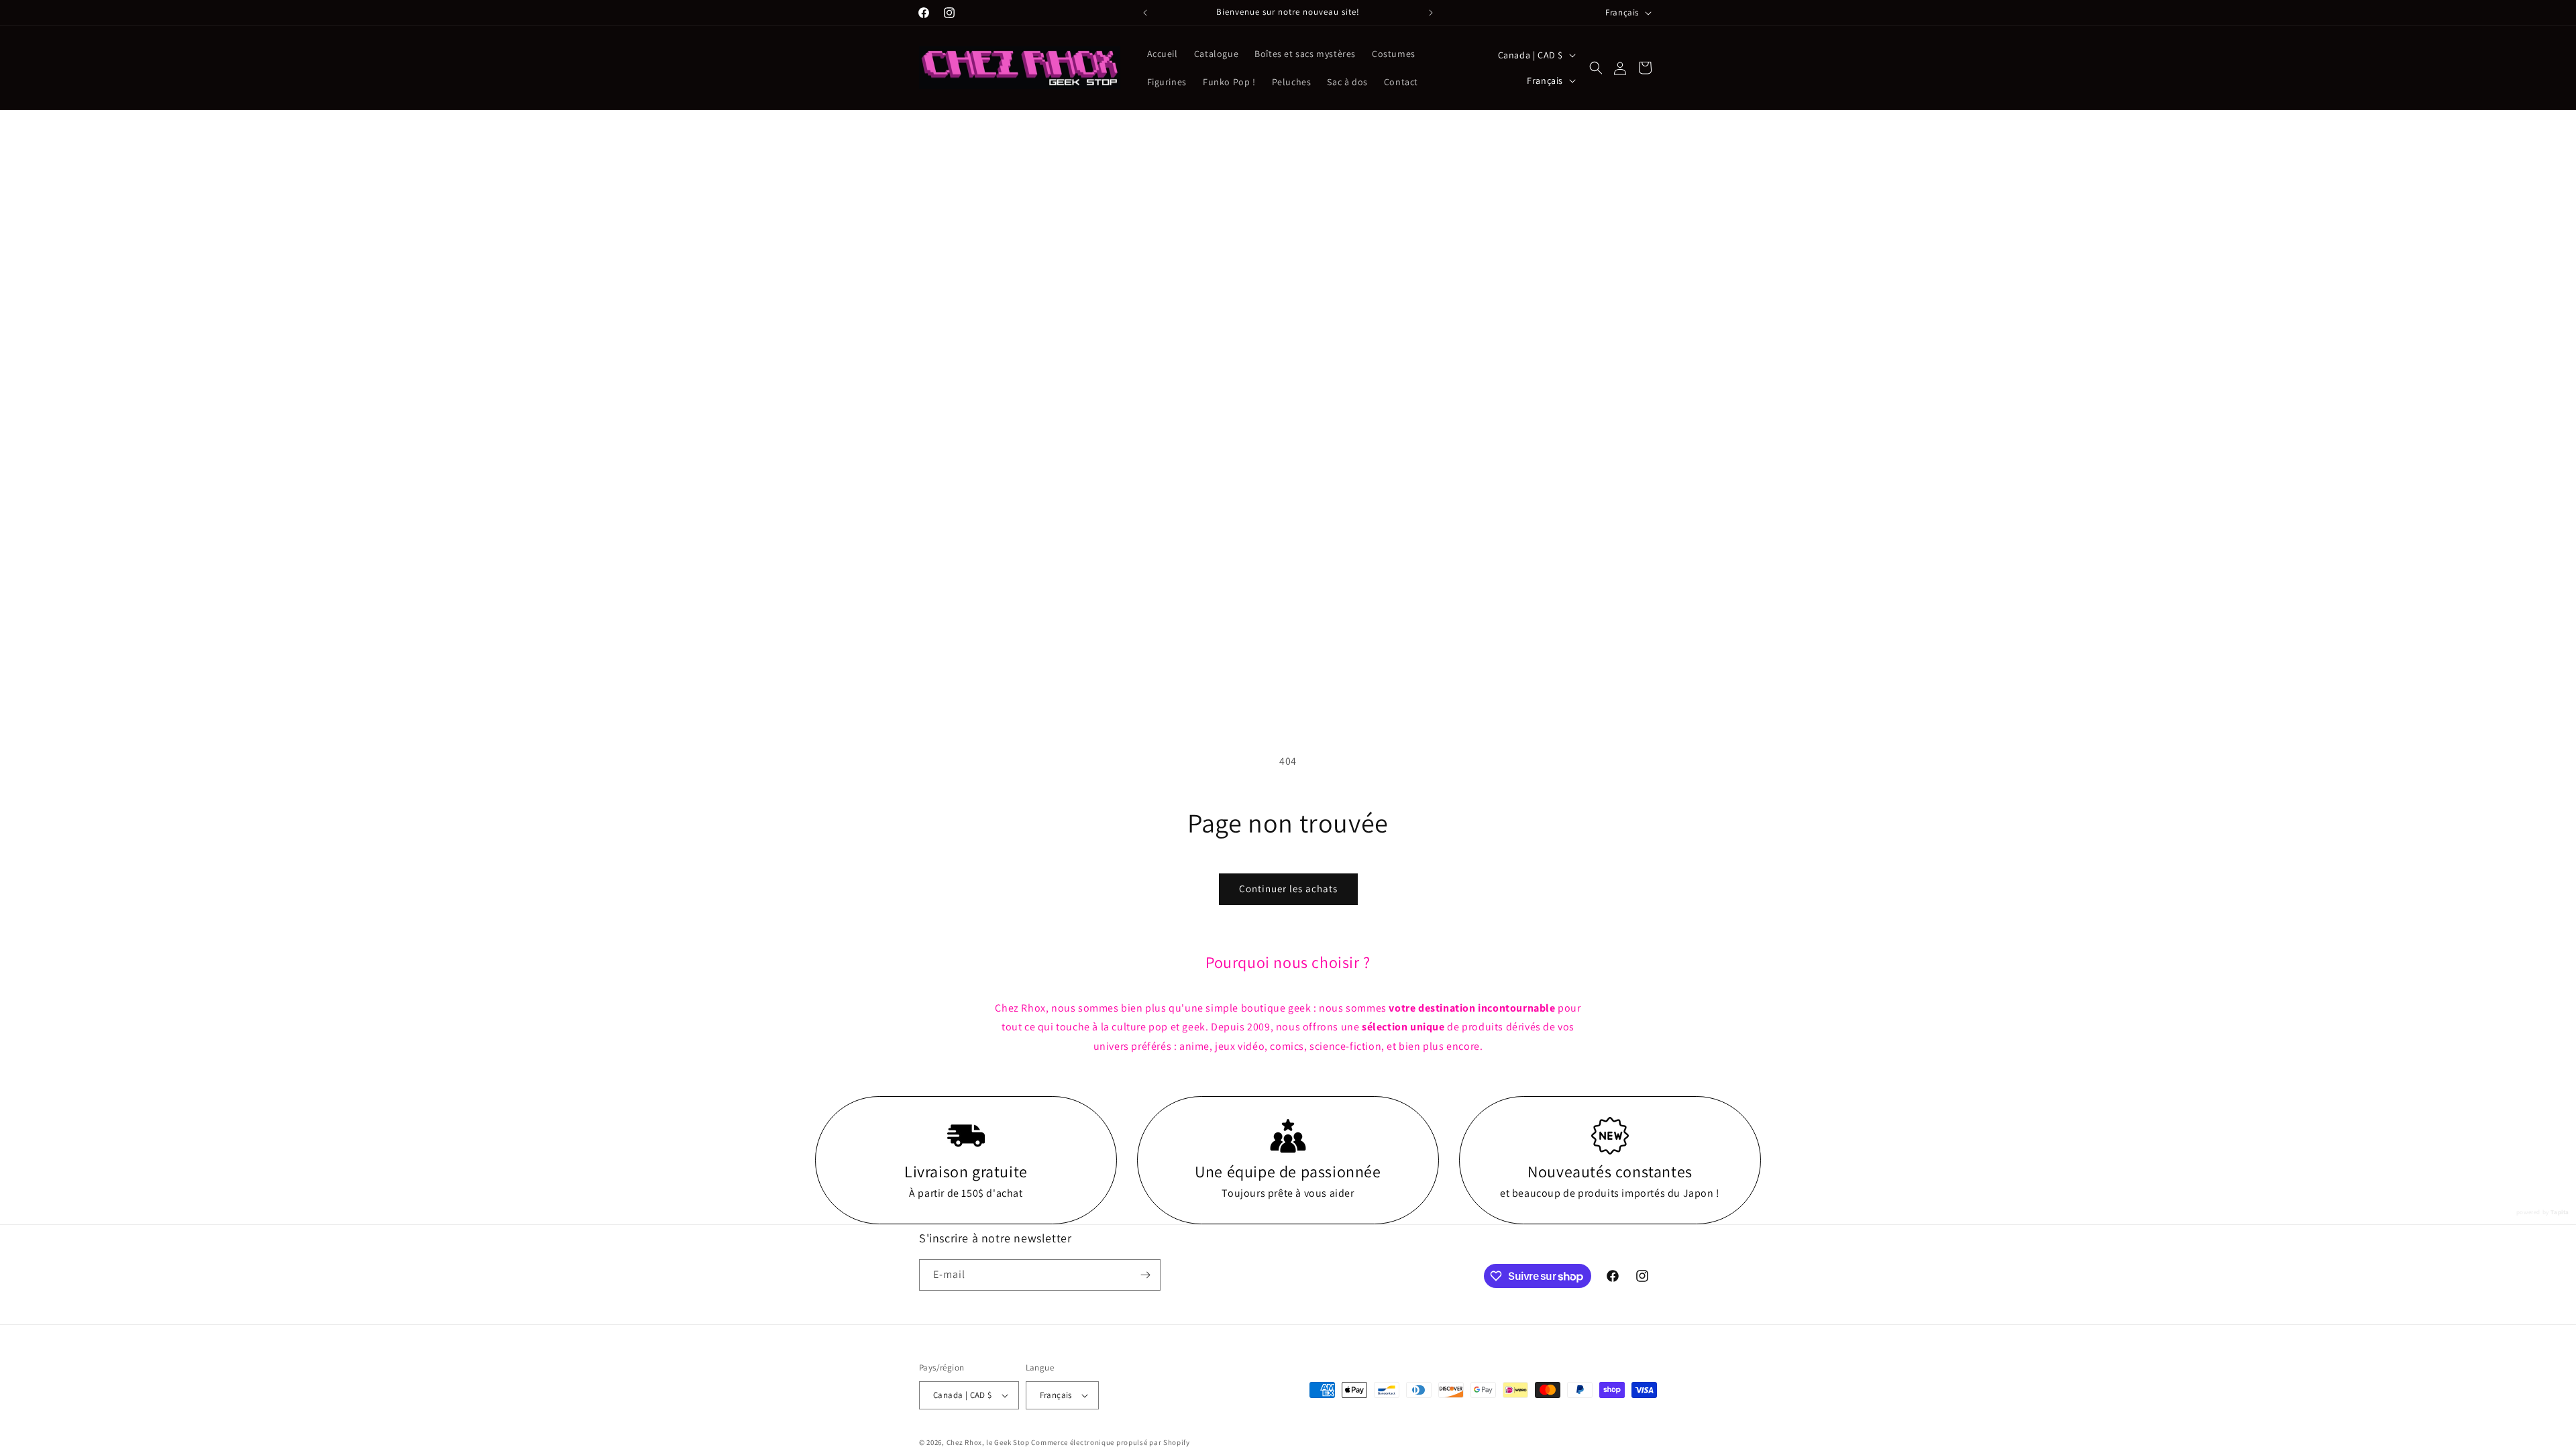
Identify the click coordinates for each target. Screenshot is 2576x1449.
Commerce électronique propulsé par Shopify (1110, 1442)
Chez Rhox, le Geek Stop (988, 1442)
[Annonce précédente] (1145, 13)
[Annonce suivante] (1431, 13)
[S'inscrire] (1145, 1275)
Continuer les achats (1288, 889)
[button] (1596, 68)
